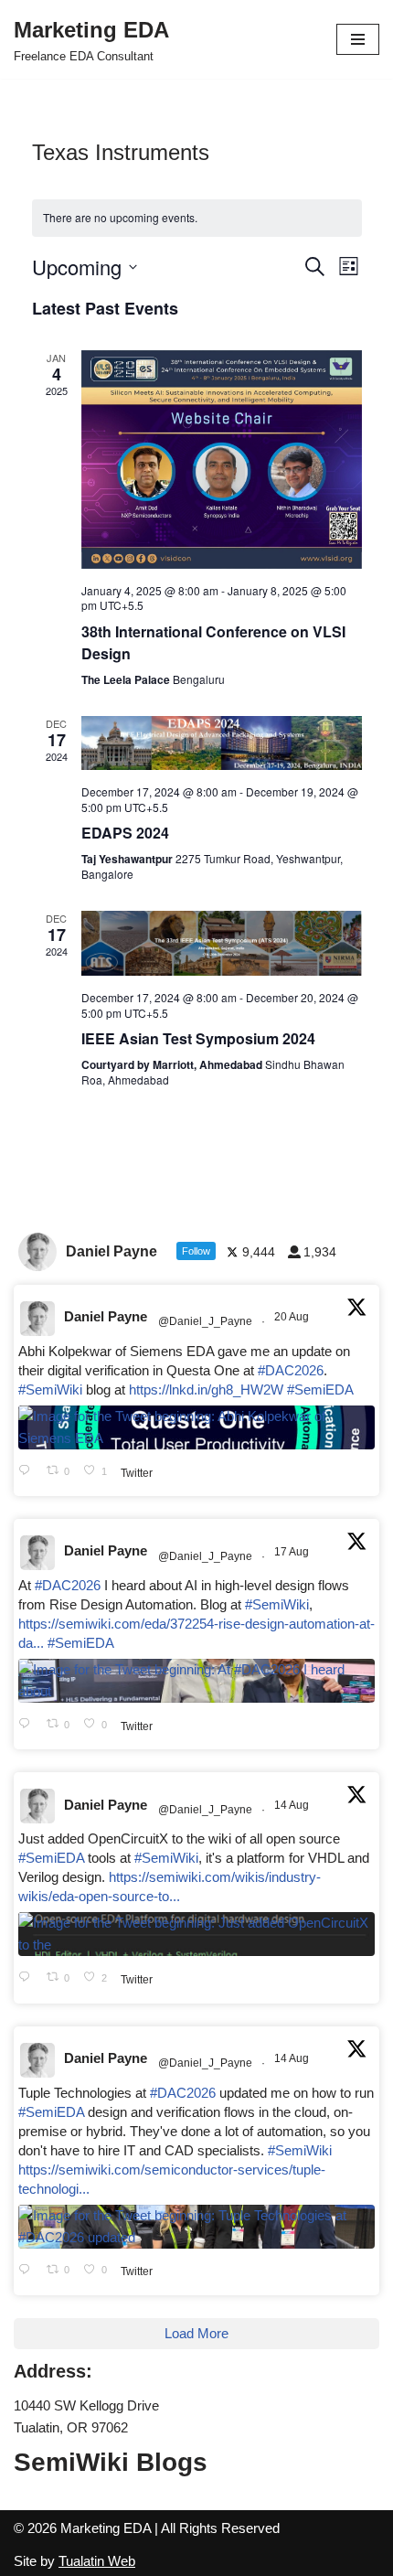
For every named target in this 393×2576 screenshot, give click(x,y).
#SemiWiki (50, 1390)
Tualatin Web (97, 2561)
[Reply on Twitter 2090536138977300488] (28, 1472)
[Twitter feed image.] (196, 1427)
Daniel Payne (106, 1316)
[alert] (197, 218)
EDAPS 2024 (125, 833)
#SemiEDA (320, 1390)
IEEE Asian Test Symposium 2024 (198, 1038)
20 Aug (293, 1317)
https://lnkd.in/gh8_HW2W (206, 1390)
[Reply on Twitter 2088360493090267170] (28, 1978)
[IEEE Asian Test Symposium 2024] (222, 943)
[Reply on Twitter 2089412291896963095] (28, 1725)
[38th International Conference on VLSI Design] (222, 460)
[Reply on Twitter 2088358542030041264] (28, 2271)
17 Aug (293, 1552)
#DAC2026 (291, 1370)
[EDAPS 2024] (222, 743)
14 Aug (293, 1805)
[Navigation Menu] (358, 39)
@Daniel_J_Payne (205, 1321)
